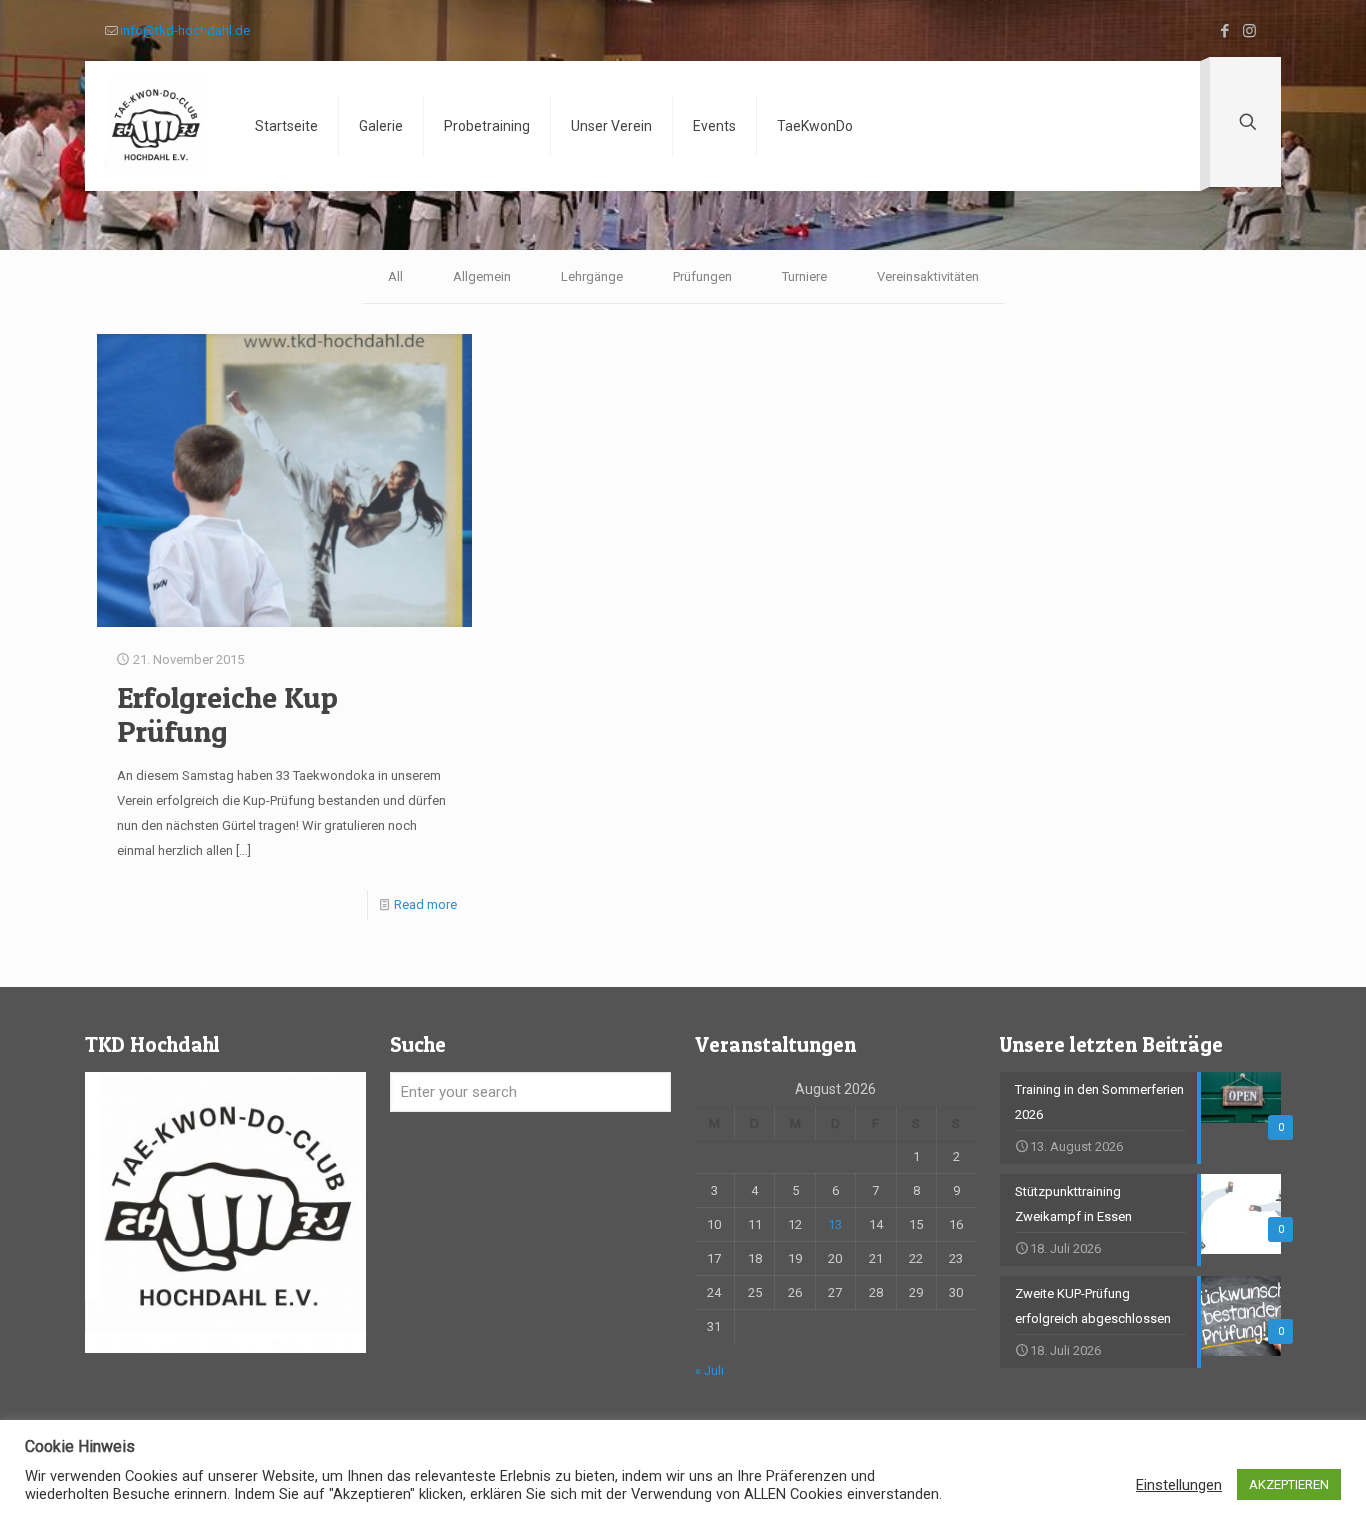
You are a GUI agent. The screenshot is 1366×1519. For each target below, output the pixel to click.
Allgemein (482, 276)
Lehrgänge (592, 276)
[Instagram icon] (1249, 31)
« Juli (709, 1370)
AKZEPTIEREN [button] (1289, 1484)
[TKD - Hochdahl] (155, 126)
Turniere (804, 276)
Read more (425, 904)
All (395, 276)
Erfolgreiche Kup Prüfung (227, 714)
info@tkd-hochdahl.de (185, 30)
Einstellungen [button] (1179, 1485)
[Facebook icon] (1224, 31)
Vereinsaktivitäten (928, 276)
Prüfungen (702, 276)
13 (835, 1224)
